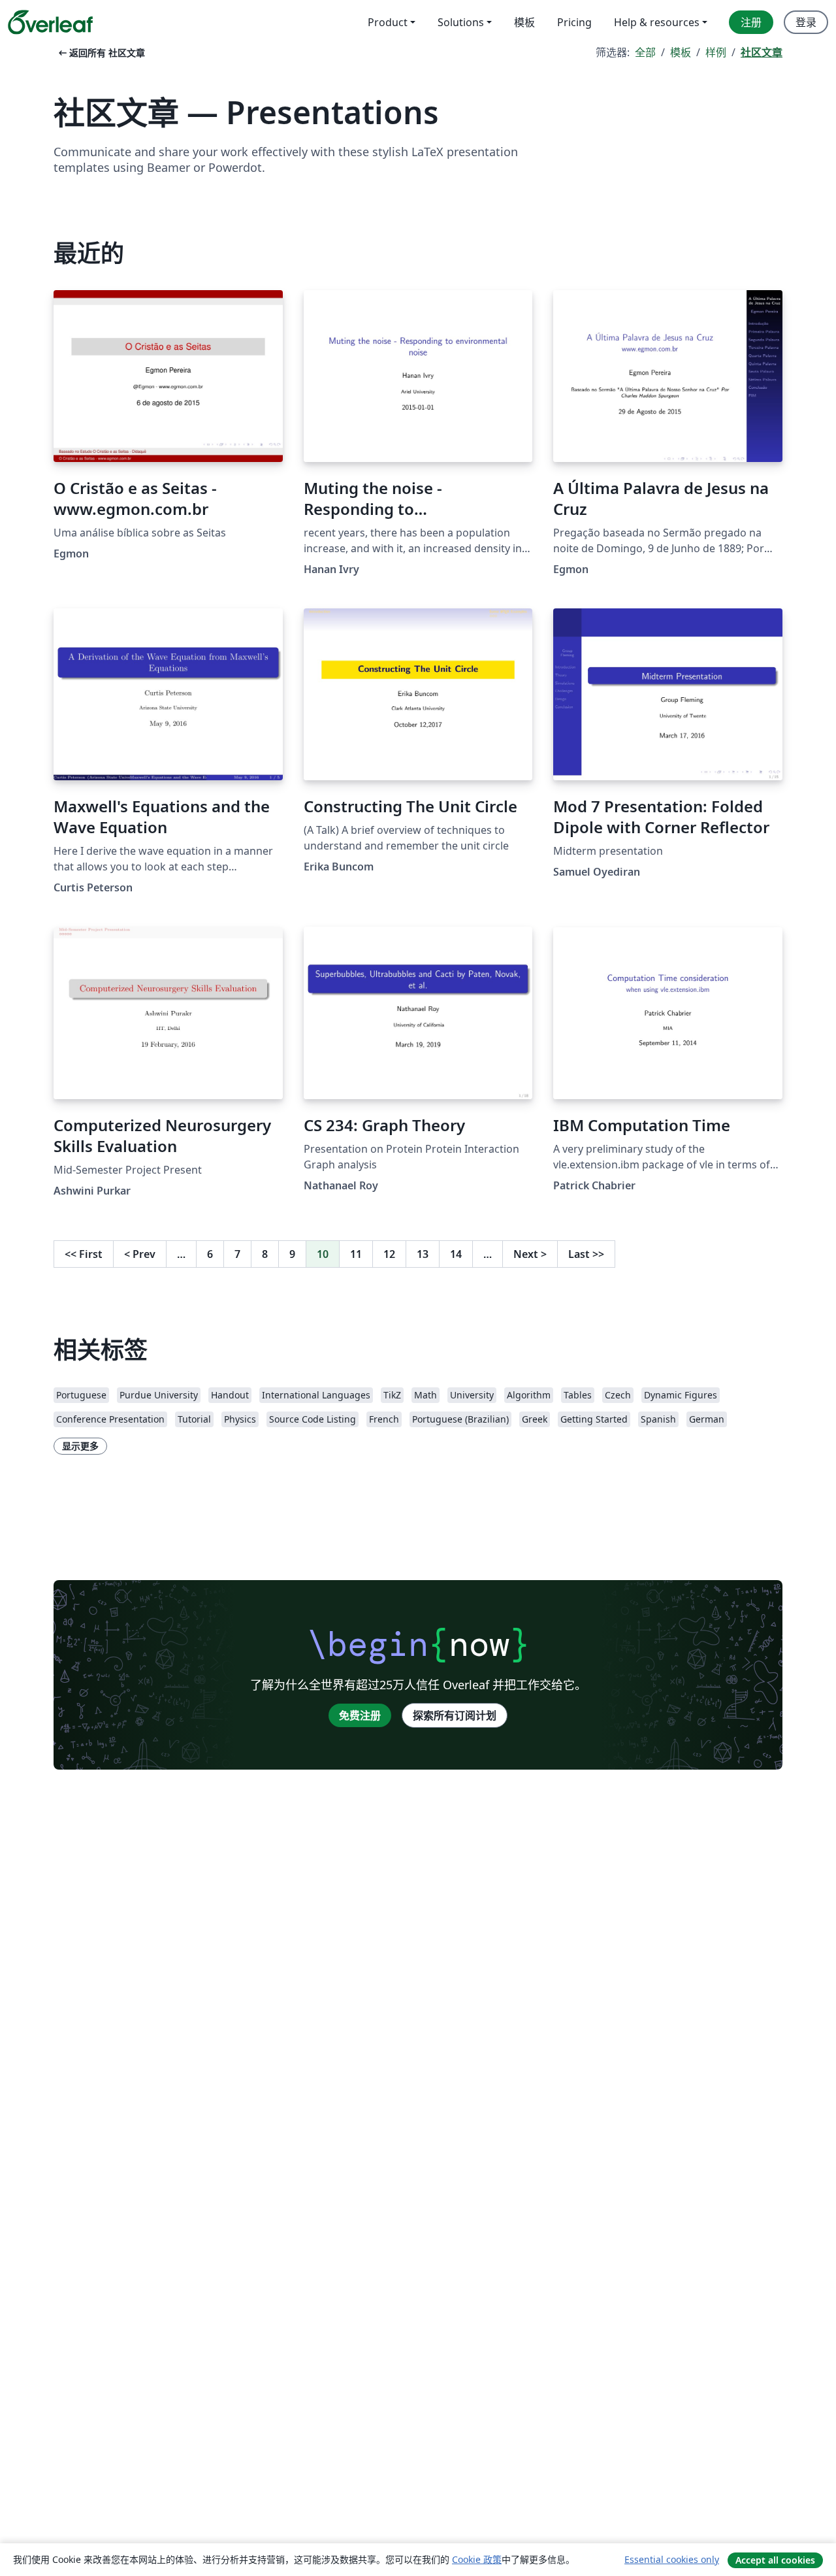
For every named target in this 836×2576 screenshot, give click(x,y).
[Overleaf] (50, 22)
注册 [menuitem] (751, 22)
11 (356, 1254)
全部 (645, 52)
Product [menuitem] (388, 22)
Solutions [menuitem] (461, 22)
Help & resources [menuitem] (657, 22)
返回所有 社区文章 (101, 53)
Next (530, 1254)
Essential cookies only (672, 2559)
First (84, 1254)
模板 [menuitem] (524, 22)
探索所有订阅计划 (455, 1715)
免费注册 (360, 1715)
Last (586, 1254)
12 (389, 1254)
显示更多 (80, 1446)
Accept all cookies (775, 2560)
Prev (140, 1254)
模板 (681, 52)
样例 (716, 52)
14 (456, 1254)
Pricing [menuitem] (574, 22)
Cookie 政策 (477, 2559)
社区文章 (762, 52)
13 (423, 1254)
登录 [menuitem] (806, 22)
